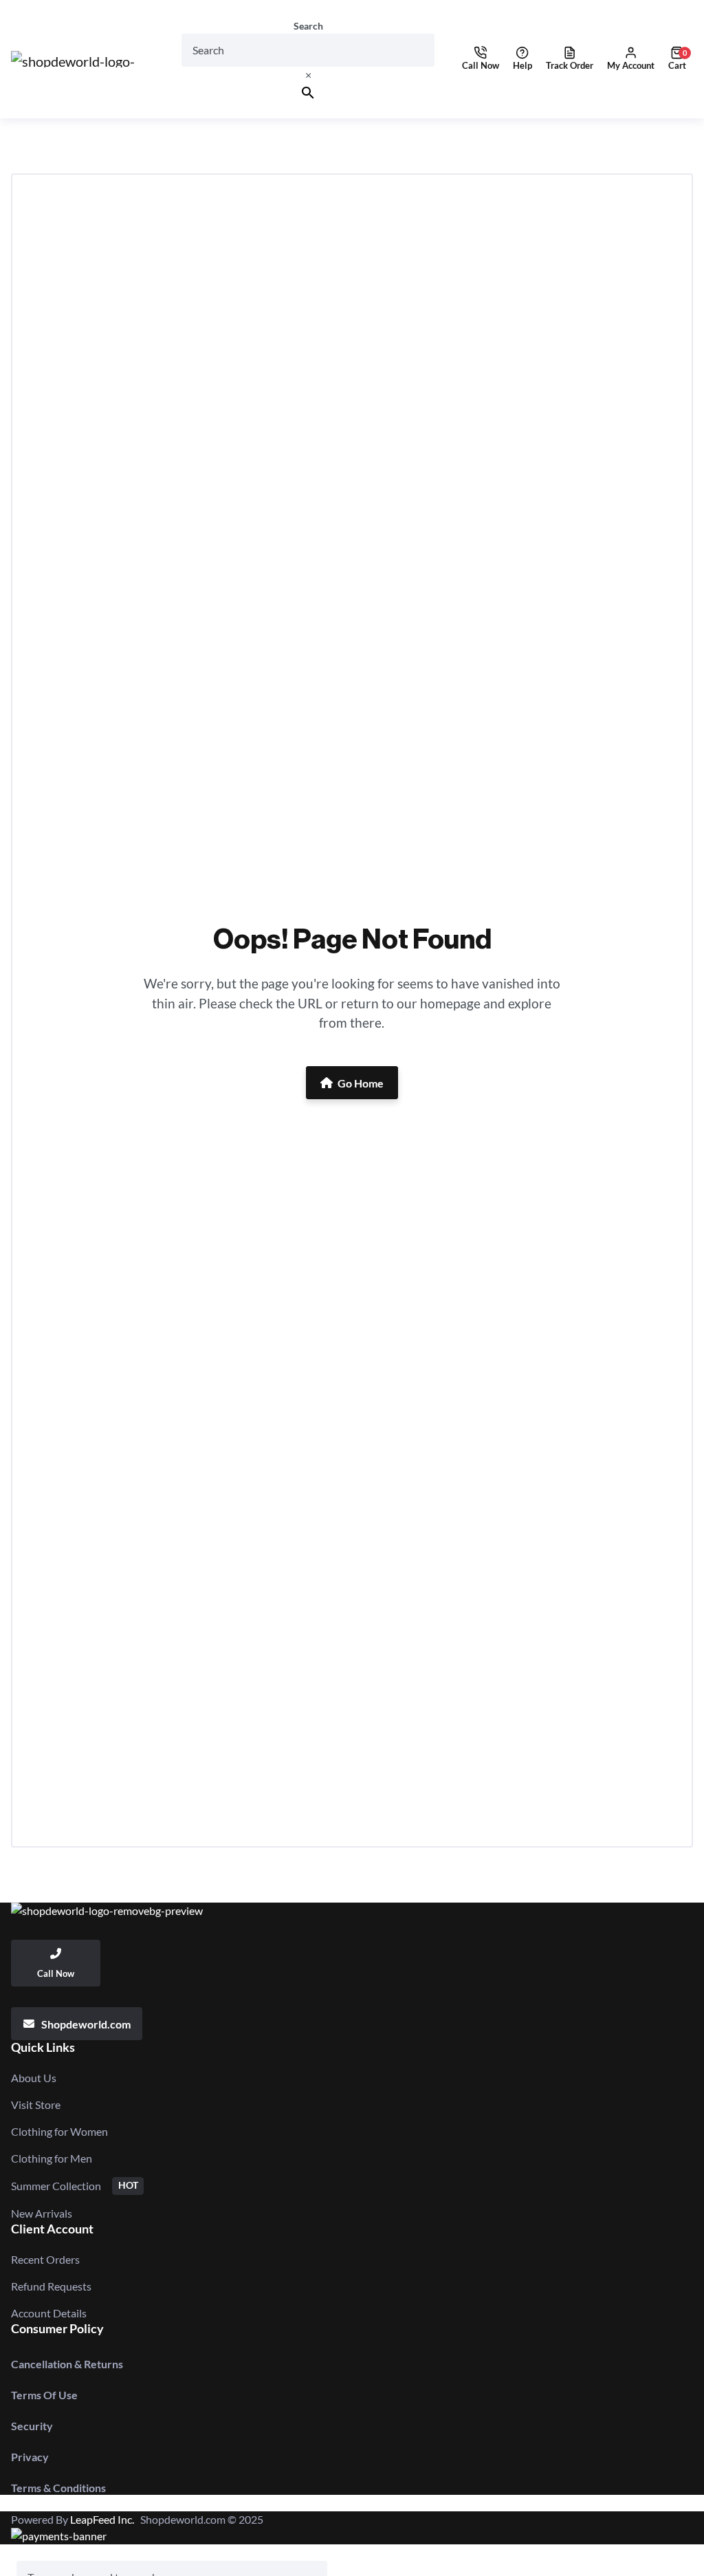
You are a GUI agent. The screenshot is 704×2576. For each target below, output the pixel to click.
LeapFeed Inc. (105, 2519)
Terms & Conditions (58, 2488)
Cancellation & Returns (67, 2364)
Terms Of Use (44, 2395)
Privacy (30, 2457)
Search (308, 26)
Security (32, 2426)
